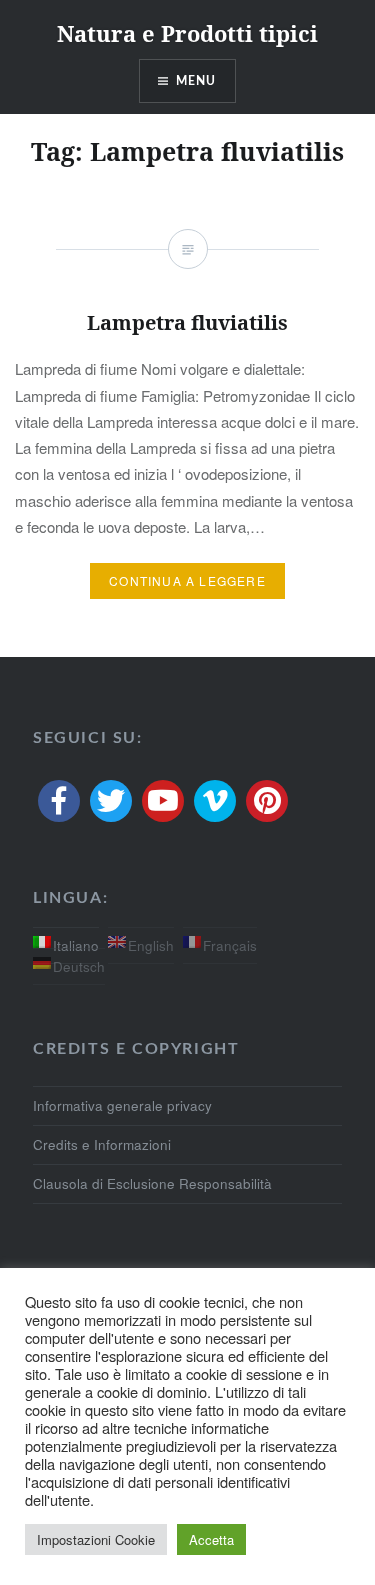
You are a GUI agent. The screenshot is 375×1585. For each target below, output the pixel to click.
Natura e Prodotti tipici (187, 33)
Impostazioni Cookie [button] (96, 1539)
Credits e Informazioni (102, 1144)
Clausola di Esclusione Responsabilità (152, 1183)
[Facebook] (59, 801)
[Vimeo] (215, 801)
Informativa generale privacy (122, 1105)
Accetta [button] (211, 1539)
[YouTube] (163, 801)
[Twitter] (111, 801)
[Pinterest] (267, 801)
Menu (196, 81)
